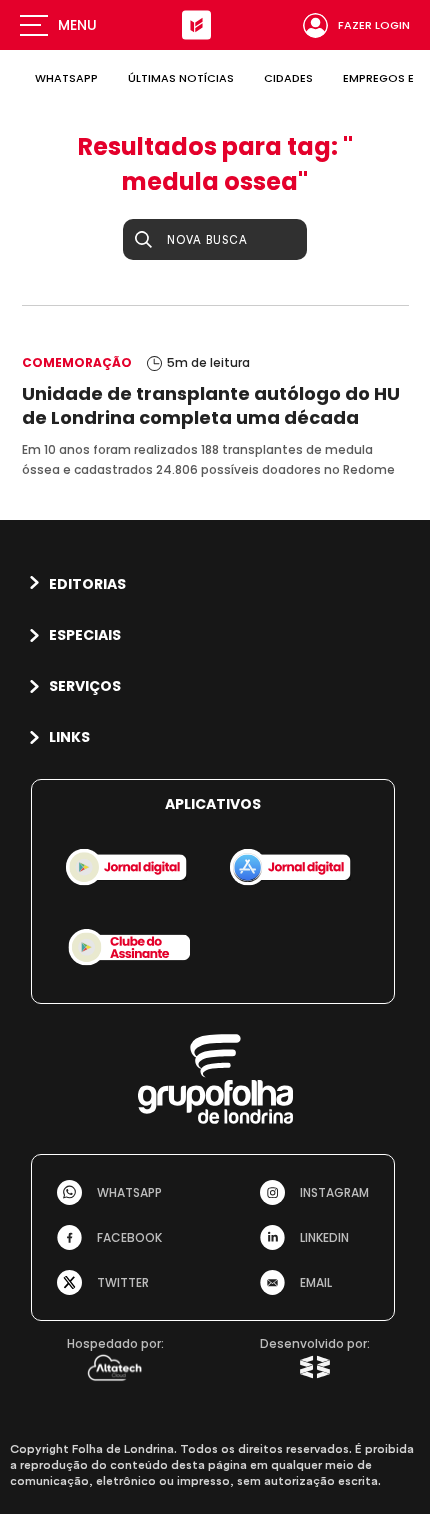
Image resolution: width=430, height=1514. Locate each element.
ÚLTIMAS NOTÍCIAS (181, 78)
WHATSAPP (66, 78)
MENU (77, 25)
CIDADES (288, 78)
